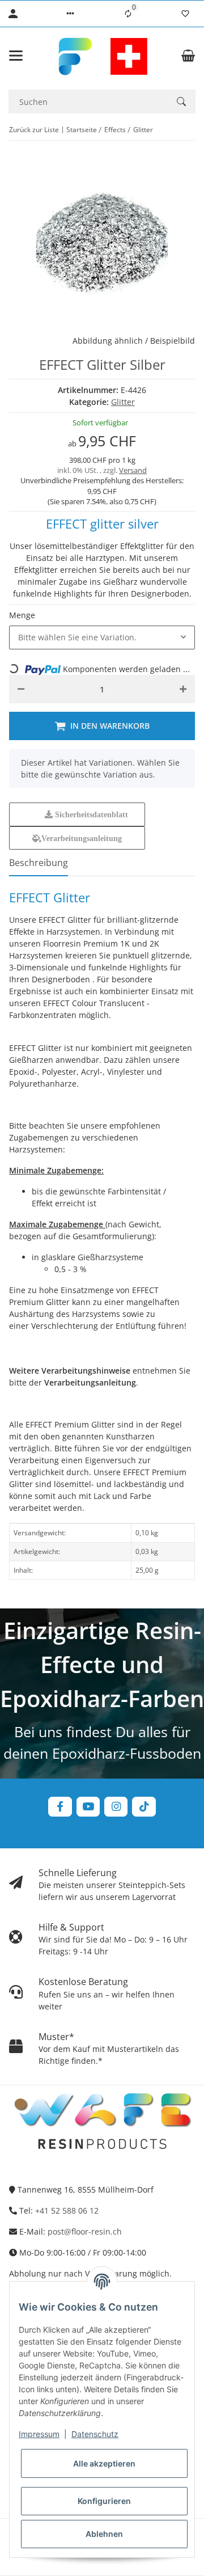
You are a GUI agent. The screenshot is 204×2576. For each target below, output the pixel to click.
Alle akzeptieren (104, 2463)
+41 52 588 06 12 (67, 2210)
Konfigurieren (104, 2501)
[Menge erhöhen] (183, 689)
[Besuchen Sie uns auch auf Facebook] (60, 1807)
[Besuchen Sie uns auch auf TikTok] (144, 1807)
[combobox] (102, 637)
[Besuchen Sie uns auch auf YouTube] (88, 1807)
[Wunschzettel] (185, 14)
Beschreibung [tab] (39, 863)
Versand (133, 470)
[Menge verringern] (21, 689)
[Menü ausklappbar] (16, 56)
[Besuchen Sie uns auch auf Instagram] (116, 1807)
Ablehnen (104, 2534)
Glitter (123, 402)
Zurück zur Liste (34, 130)
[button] (70, 14)
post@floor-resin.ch (85, 2231)
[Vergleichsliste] (128, 14)
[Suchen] (181, 102)
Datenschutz (95, 2434)
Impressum (39, 2434)
